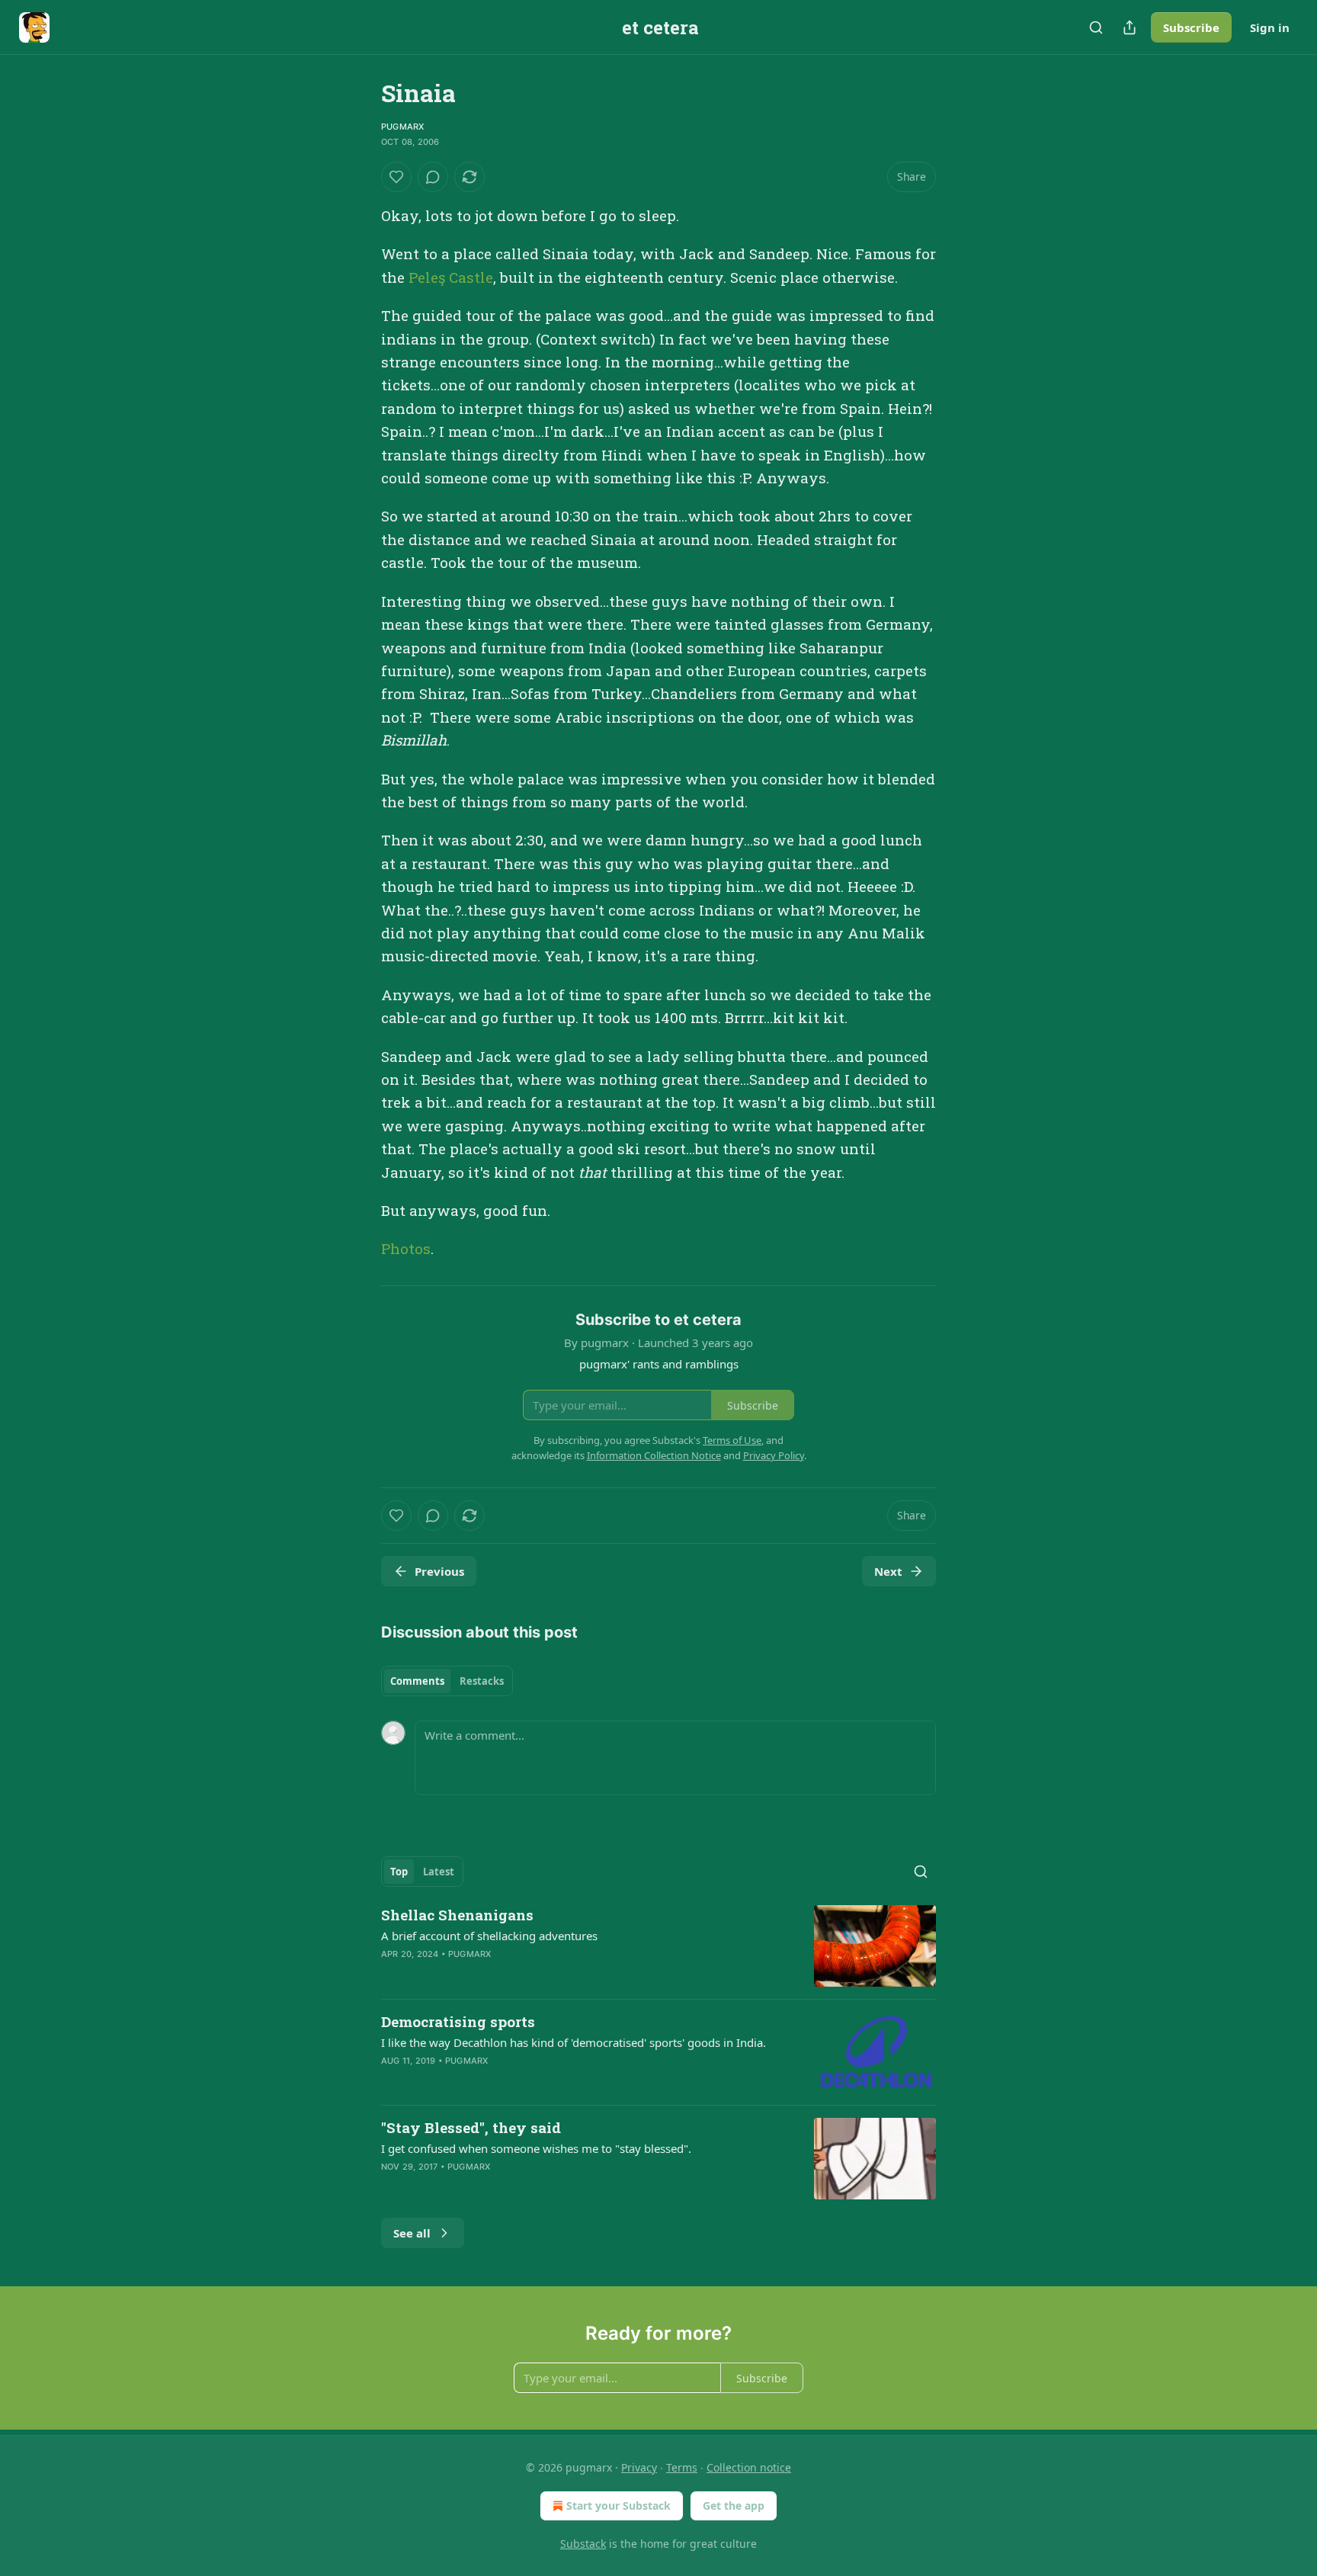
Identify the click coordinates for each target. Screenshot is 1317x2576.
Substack (583, 2544)
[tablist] (447, 1681)
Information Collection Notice (654, 1455)
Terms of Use (732, 1440)
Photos (406, 1248)
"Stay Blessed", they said (471, 2127)
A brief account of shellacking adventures (489, 1936)
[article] (658, 1946)
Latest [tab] (439, 1872)
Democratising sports (458, 2021)
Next (888, 1571)
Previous (439, 1571)
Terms (682, 2467)
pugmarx (402, 127)
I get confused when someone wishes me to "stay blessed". (536, 2148)
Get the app (734, 2505)
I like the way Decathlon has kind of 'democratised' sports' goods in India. (574, 2042)
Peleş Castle (451, 277)
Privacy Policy (774, 1455)
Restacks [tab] (482, 1681)
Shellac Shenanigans (457, 1915)
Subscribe (1191, 27)
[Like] (396, 177)
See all (412, 2233)
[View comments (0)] (433, 177)
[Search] (1096, 27)
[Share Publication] (1130, 27)
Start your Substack (618, 2505)
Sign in (1270, 27)
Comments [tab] (417, 1681)
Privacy (639, 2467)
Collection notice (749, 2467)
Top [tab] (399, 1872)
